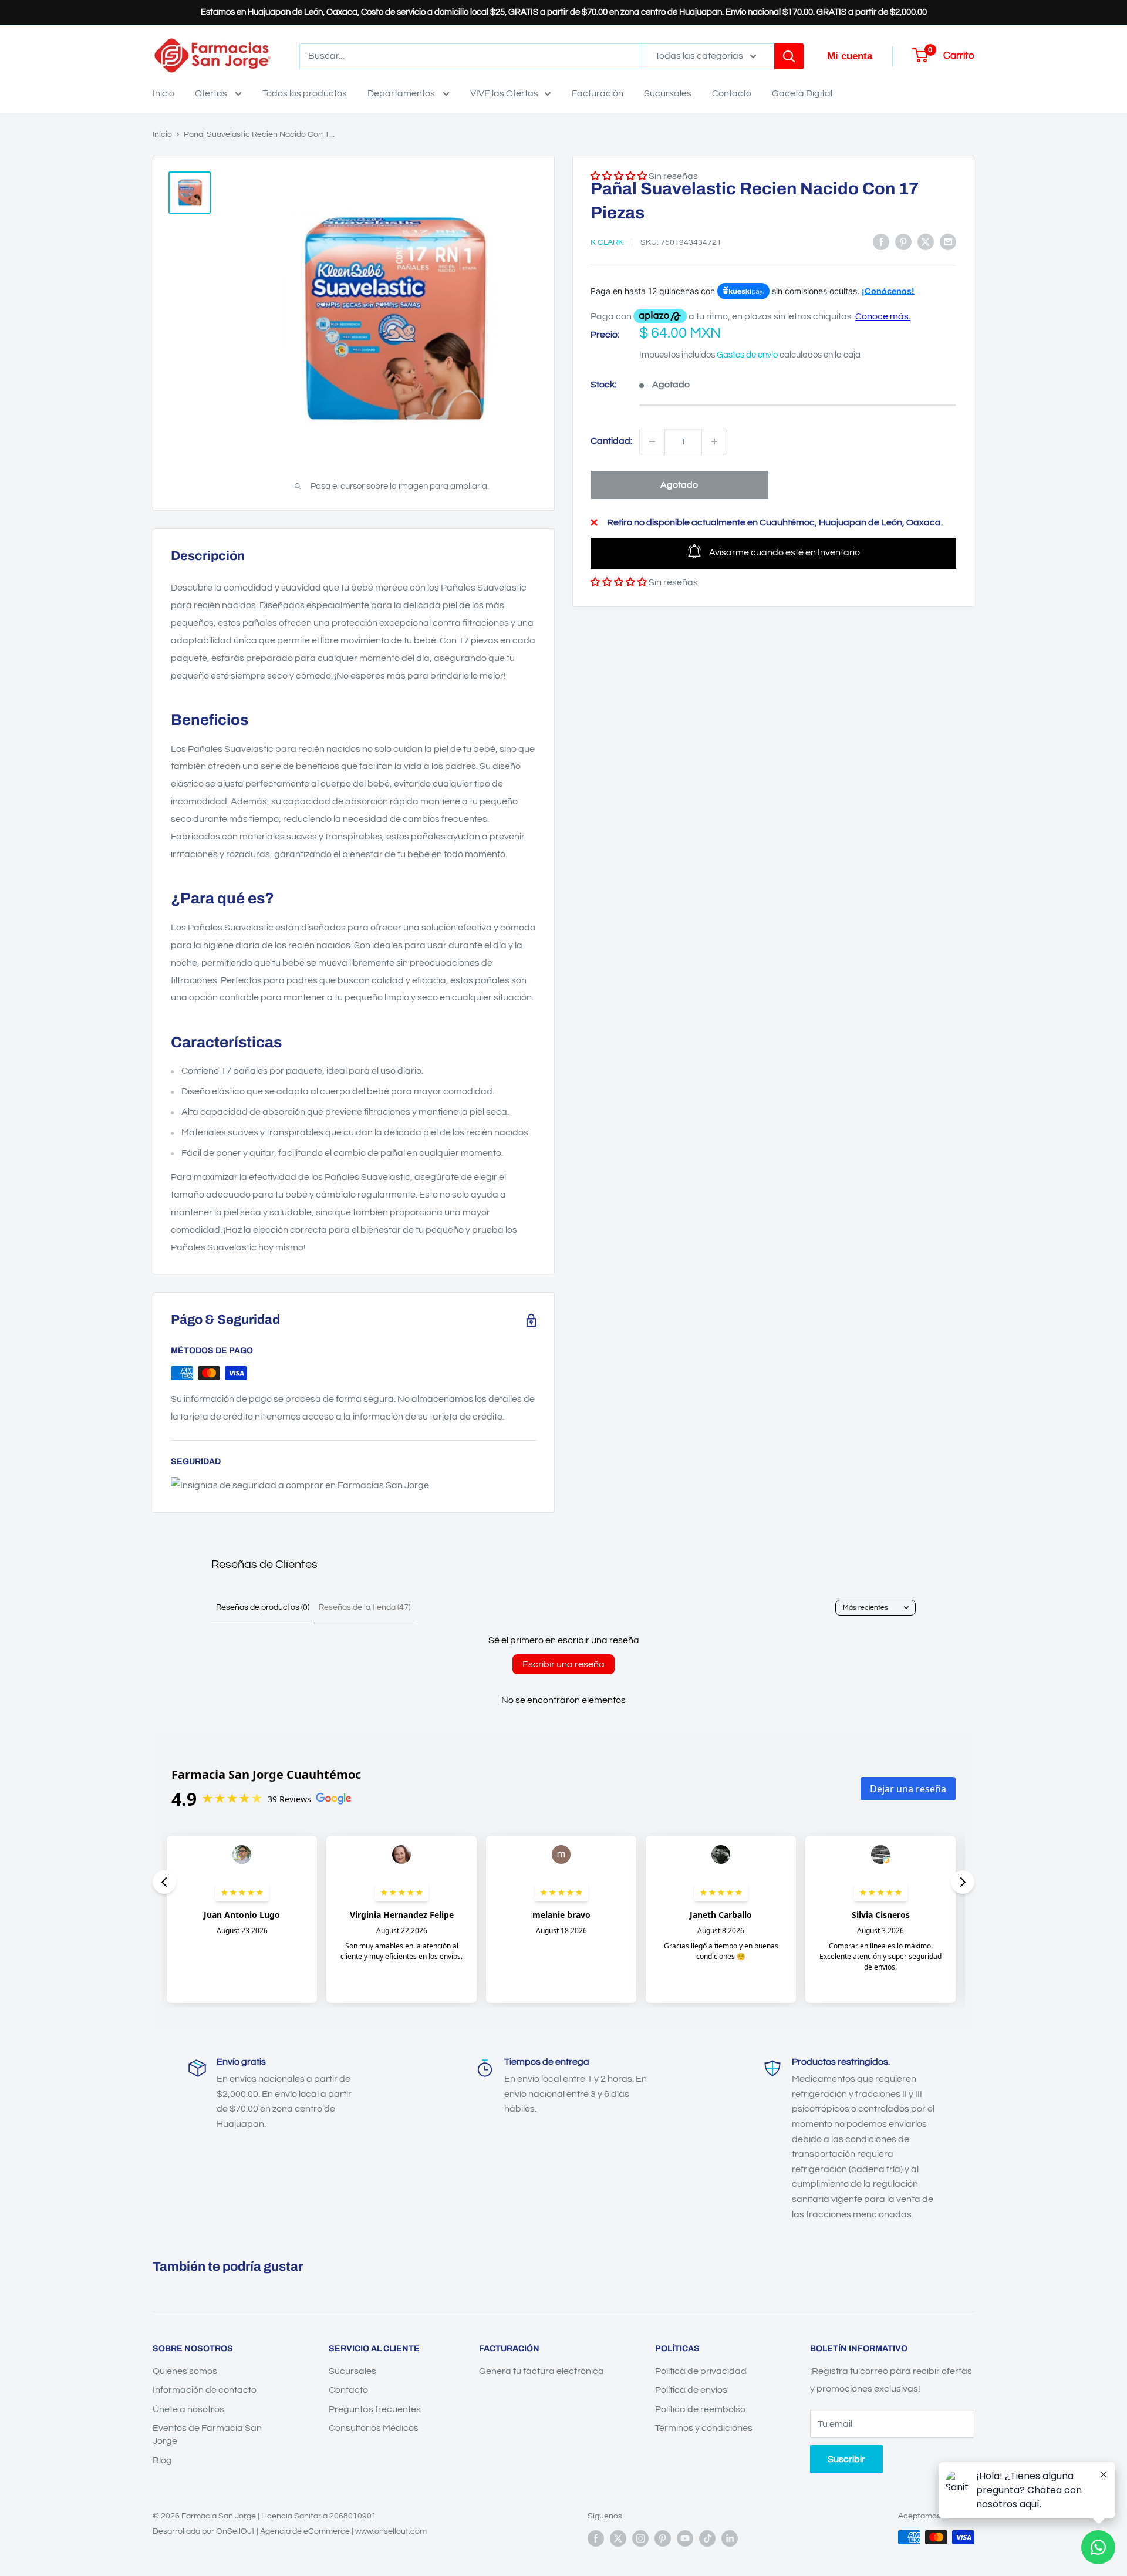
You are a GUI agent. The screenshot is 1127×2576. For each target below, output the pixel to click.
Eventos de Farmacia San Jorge (207, 2435)
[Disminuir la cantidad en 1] (652, 441)
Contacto (732, 93)
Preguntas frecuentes (375, 2409)
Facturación (598, 93)
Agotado (679, 485)
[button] (619, 582)
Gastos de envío (747, 355)
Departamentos (402, 93)
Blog (162, 2460)
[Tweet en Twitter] (926, 242)
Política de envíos (691, 2390)
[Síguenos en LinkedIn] (730, 2538)
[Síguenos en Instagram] (640, 2538)
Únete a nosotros (188, 2409)
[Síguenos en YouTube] (685, 2538)
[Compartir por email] (948, 242)
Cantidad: (611, 441)
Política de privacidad (701, 2371)
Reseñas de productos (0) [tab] (263, 1607)
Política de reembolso (700, 2409)
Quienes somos (185, 2371)
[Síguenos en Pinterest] (663, 2538)
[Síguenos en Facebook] (596, 2538)
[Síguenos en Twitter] (618, 2538)
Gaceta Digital (802, 93)
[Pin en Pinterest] (903, 242)
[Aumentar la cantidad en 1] (714, 441)
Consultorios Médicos (374, 2428)
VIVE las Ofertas (504, 93)
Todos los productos (305, 93)
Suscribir (846, 2459)
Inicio (163, 93)
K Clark (607, 242)
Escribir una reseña (563, 1664)
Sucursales (668, 93)
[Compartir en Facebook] (881, 242)
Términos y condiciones (704, 2428)
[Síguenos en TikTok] (707, 2538)
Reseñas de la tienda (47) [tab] (365, 1607)
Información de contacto (205, 2390)
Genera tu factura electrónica (541, 2371)
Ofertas (212, 93)
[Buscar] (789, 56)
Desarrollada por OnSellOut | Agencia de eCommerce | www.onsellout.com (290, 2531)
